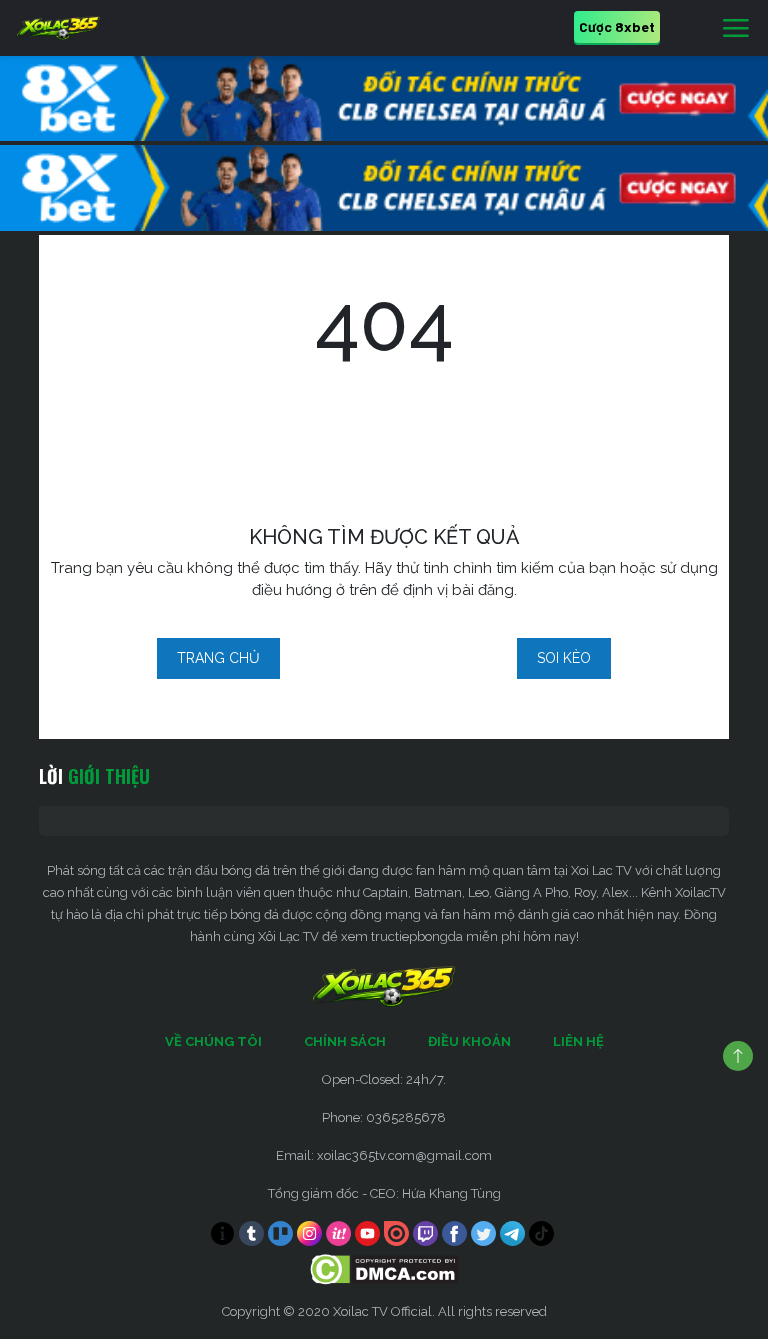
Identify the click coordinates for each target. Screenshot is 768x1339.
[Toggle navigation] (736, 29)
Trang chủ (218, 658)
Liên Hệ (578, 1041)
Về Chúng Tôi (213, 1041)
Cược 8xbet (617, 26)
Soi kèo (564, 658)
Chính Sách (345, 1041)
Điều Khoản (469, 1041)
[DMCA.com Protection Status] (384, 1268)
